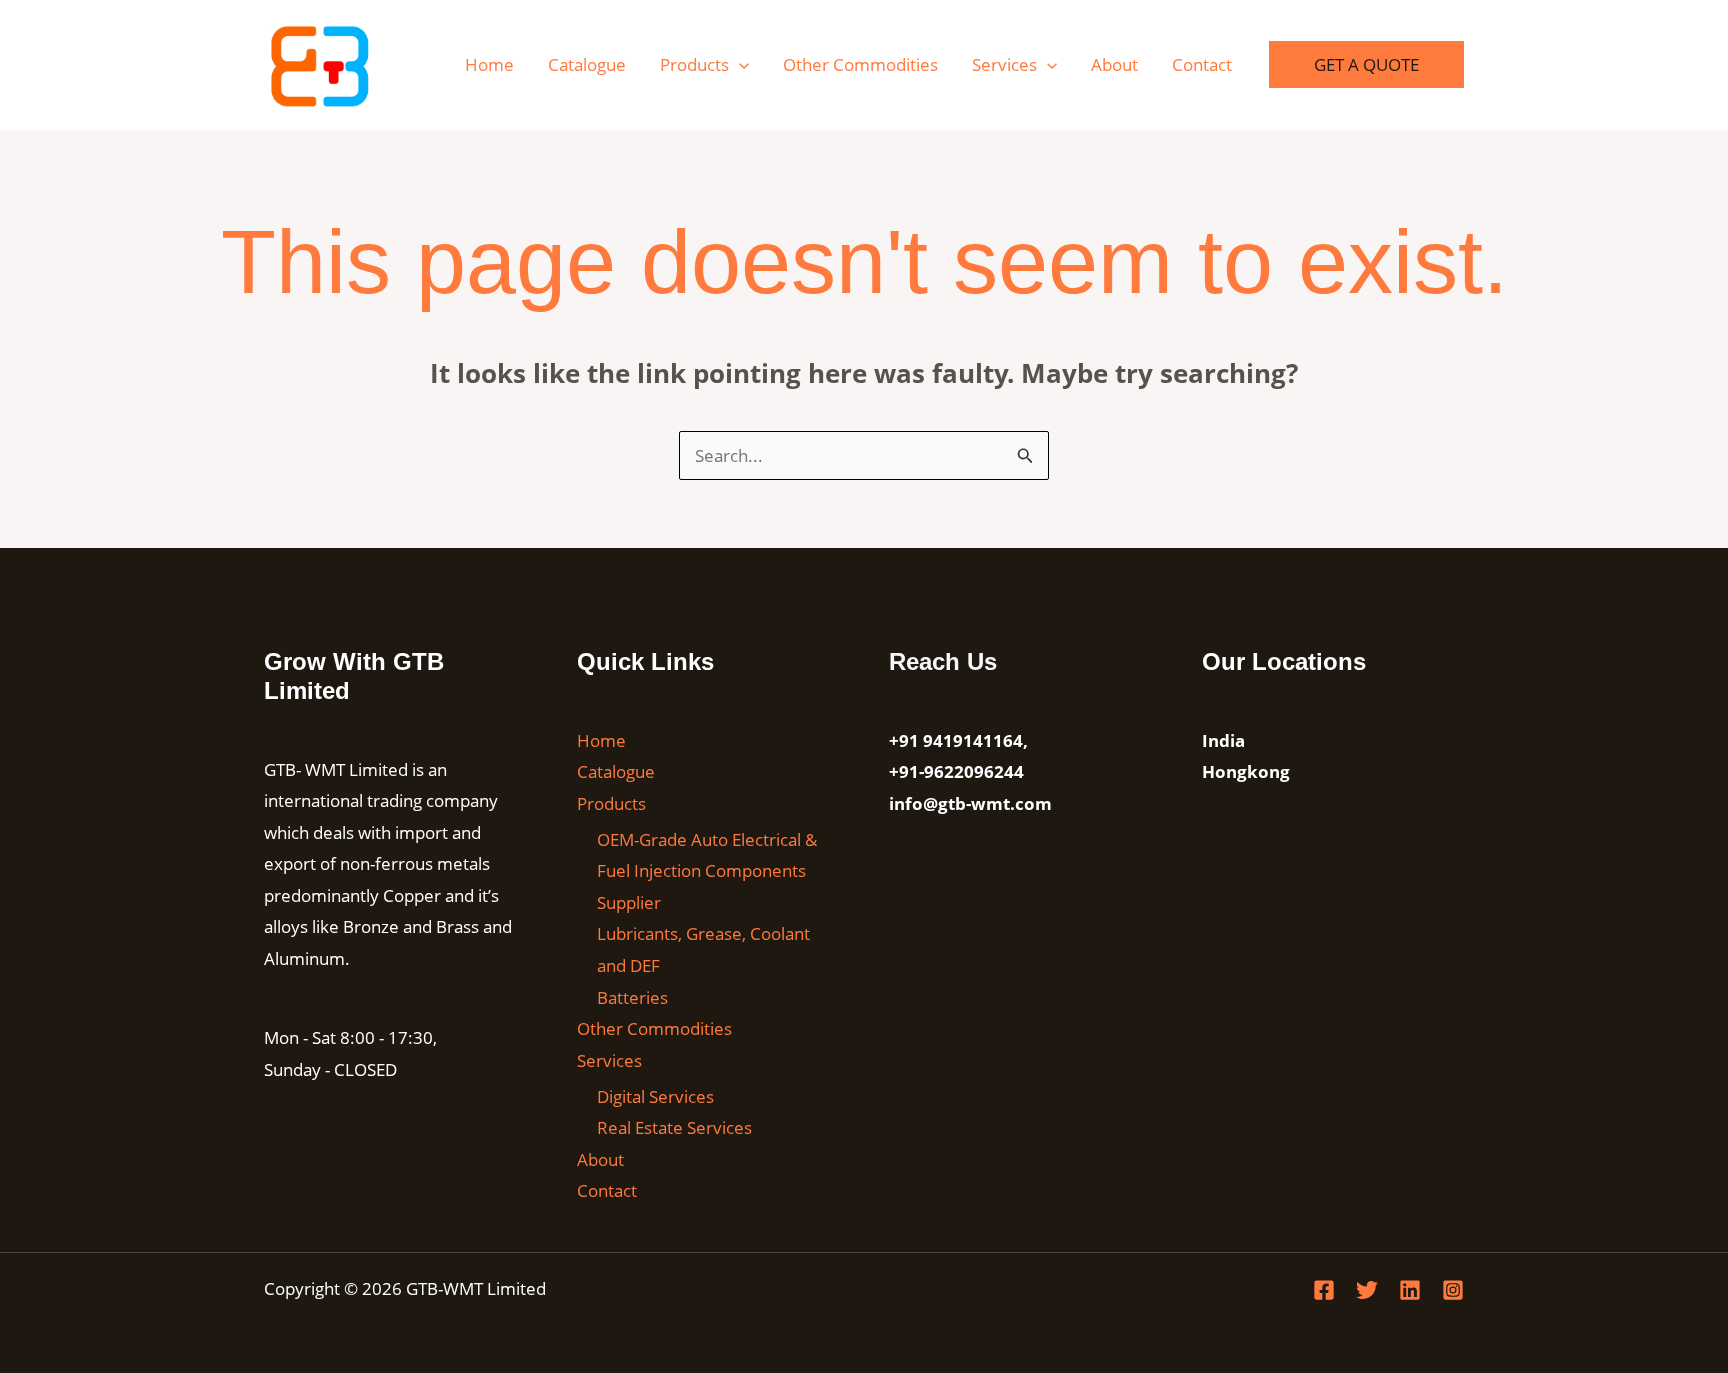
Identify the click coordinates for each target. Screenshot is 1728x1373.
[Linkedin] (1410, 1290)
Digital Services (655, 1096)
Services (1004, 64)
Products (694, 64)
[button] (739, 64)
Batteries (632, 997)
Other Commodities (860, 64)
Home (489, 64)
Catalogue (587, 64)
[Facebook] (1324, 1290)
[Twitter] (1367, 1290)
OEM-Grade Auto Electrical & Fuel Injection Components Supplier (707, 871)
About (1114, 64)
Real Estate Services (674, 1127)
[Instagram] (1453, 1290)
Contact (1202, 64)
